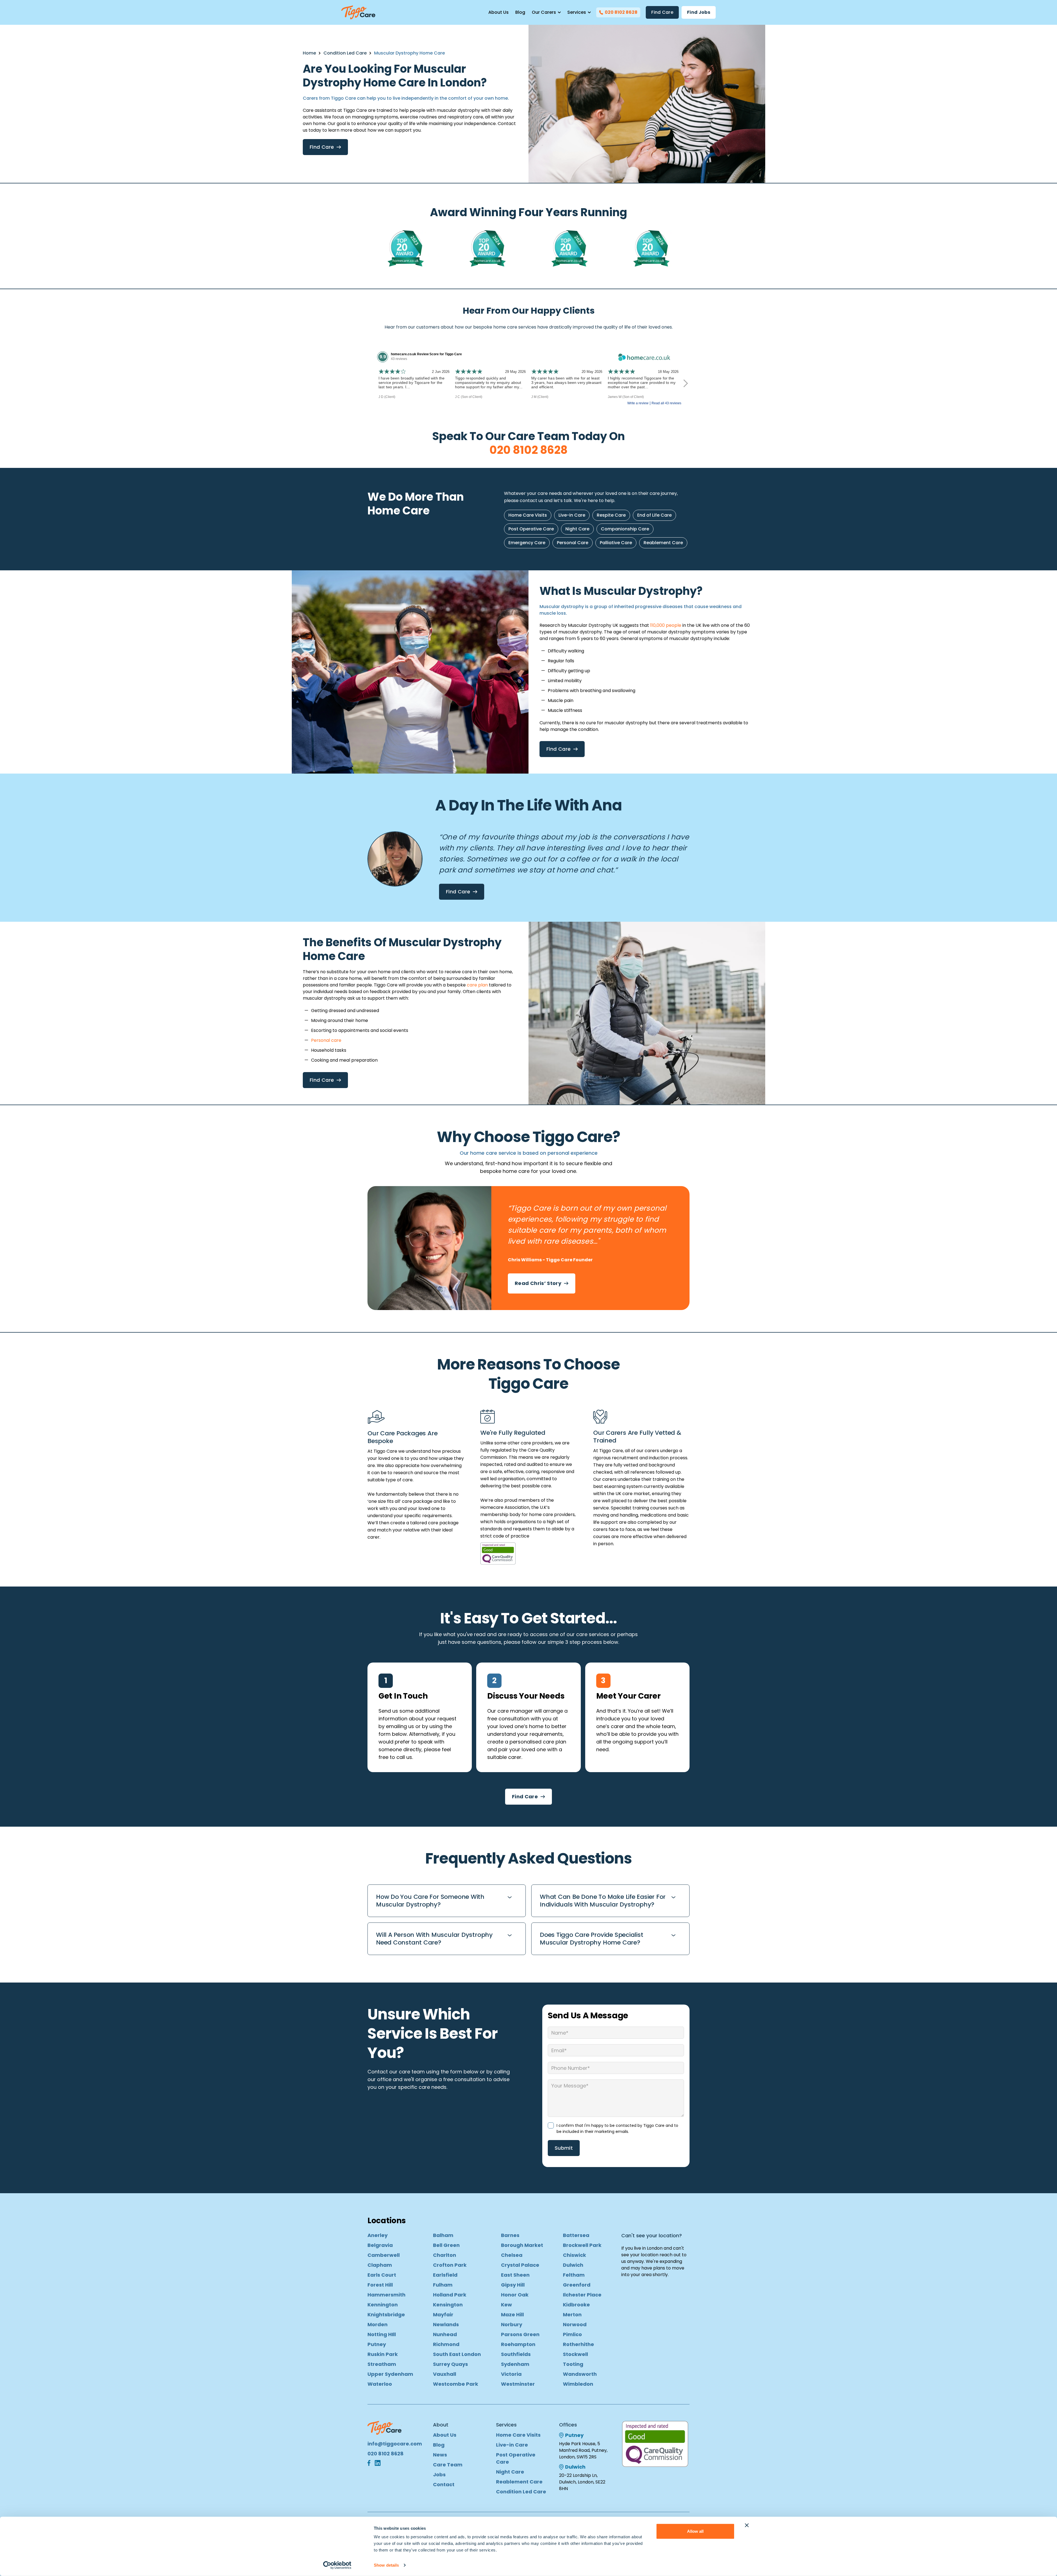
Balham (443, 2235)
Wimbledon (578, 2384)
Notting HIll (382, 2334)
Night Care (577, 529)
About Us (498, 12)
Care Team (448, 2465)
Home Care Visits (528, 515)
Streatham (382, 2364)
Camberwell (384, 2255)
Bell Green (446, 2245)
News (440, 2455)
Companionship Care (625, 529)
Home (309, 53)
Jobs (439, 2475)
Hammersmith (386, 2295)
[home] (358, 12)
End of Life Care (654, 515)
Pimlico (572, 2334)
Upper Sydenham (390, 2374)
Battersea (576, 2235)
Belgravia (380, 2245)
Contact (444, 2484)
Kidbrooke (576, 2305)
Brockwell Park (582, 2245)
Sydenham (515, 2364)
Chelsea (512, 2255)
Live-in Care (572, 515)
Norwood (575, 2324)
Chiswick (574, 2255)
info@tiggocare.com (395, 2444)
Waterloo (380, 2384)
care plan (477, 985)
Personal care (326, 1040)
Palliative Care (616, 543)
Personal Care (573, 543)
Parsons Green (520, 2334)
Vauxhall (445, 2374)
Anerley (378, 2235)
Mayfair (443, 2315)
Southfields (516, 2354)
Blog (520, 12)
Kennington (383, 2305)
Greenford (577, 2285)
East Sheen (515, 2275)
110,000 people (666, 625)
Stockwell (575, 2354)
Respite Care (611, 515)
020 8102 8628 (528, 450)
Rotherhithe (578, 2344)
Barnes (510, 2235)
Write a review (638, 403)
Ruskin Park (383, 2354)
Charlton (445, 2255)
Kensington (448, 2305)
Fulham (443, 2285)
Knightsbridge (386, 2315)
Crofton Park (450, 2265)
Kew (506, 2305)
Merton (572, 2315)
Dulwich (573, 2265)
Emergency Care (527, 543)
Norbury (512, 2324)
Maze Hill (512, 2315)
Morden (378, 2324)
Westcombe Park (456, 2384)
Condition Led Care (345, 53)
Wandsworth (580, 2374)
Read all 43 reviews (666, 403)
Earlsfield (445, 2275)
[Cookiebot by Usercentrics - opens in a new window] (337, 2565)
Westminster (518, 2384)
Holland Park (450, 2295)
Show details (386, 2565)
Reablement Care (663, 543)
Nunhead (445, 2334)
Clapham (380, 2265)
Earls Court (382, 2275)
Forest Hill (380, 2285)
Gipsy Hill (513, 2285)
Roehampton (518, 2344)
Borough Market (522, 2245)
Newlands (446, 2324)
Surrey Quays (450, 2364)
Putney (377, 2344)
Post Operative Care (531, 529)
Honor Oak (515, 2295)
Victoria (511, 2374)
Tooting (573, 2364)
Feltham (574, 2275)
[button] (546, 12)
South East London (457, 2354)
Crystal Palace (520, 2265)
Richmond (446, 2344)
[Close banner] (747, 2525)
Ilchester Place (582, 2295)
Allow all (695, 2531)
